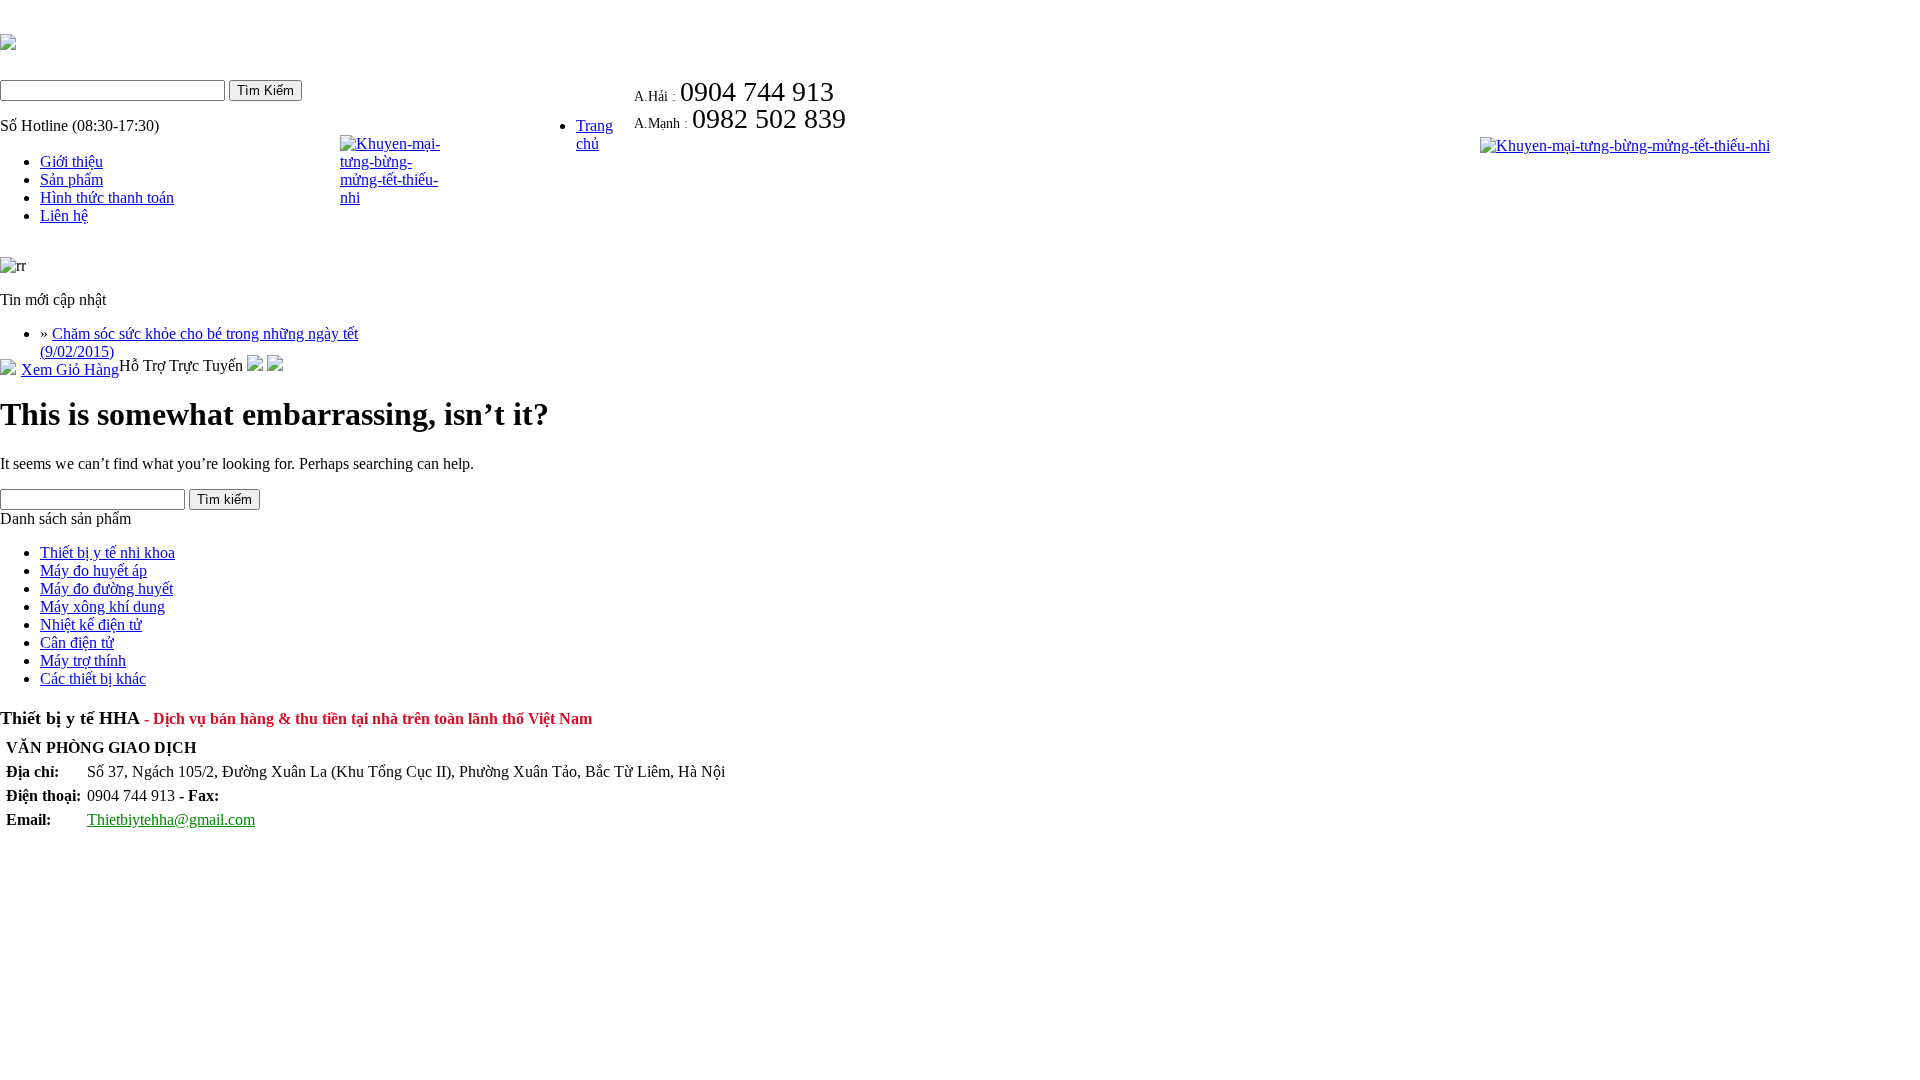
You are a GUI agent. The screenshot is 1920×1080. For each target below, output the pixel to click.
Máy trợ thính (83, 660)
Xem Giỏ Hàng (70, 369)
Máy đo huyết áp (93, 570)
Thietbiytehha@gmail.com (171, 819)
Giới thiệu (71, 161)
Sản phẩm (71, 179)
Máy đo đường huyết (106, 588)
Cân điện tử (77, 642)
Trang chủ (594, 134)
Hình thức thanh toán (107, 197)
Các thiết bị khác (93, 678)
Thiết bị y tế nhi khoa (107, 552)
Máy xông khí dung (102, 606)
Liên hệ (64, 215)
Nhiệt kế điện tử (91, 624)
